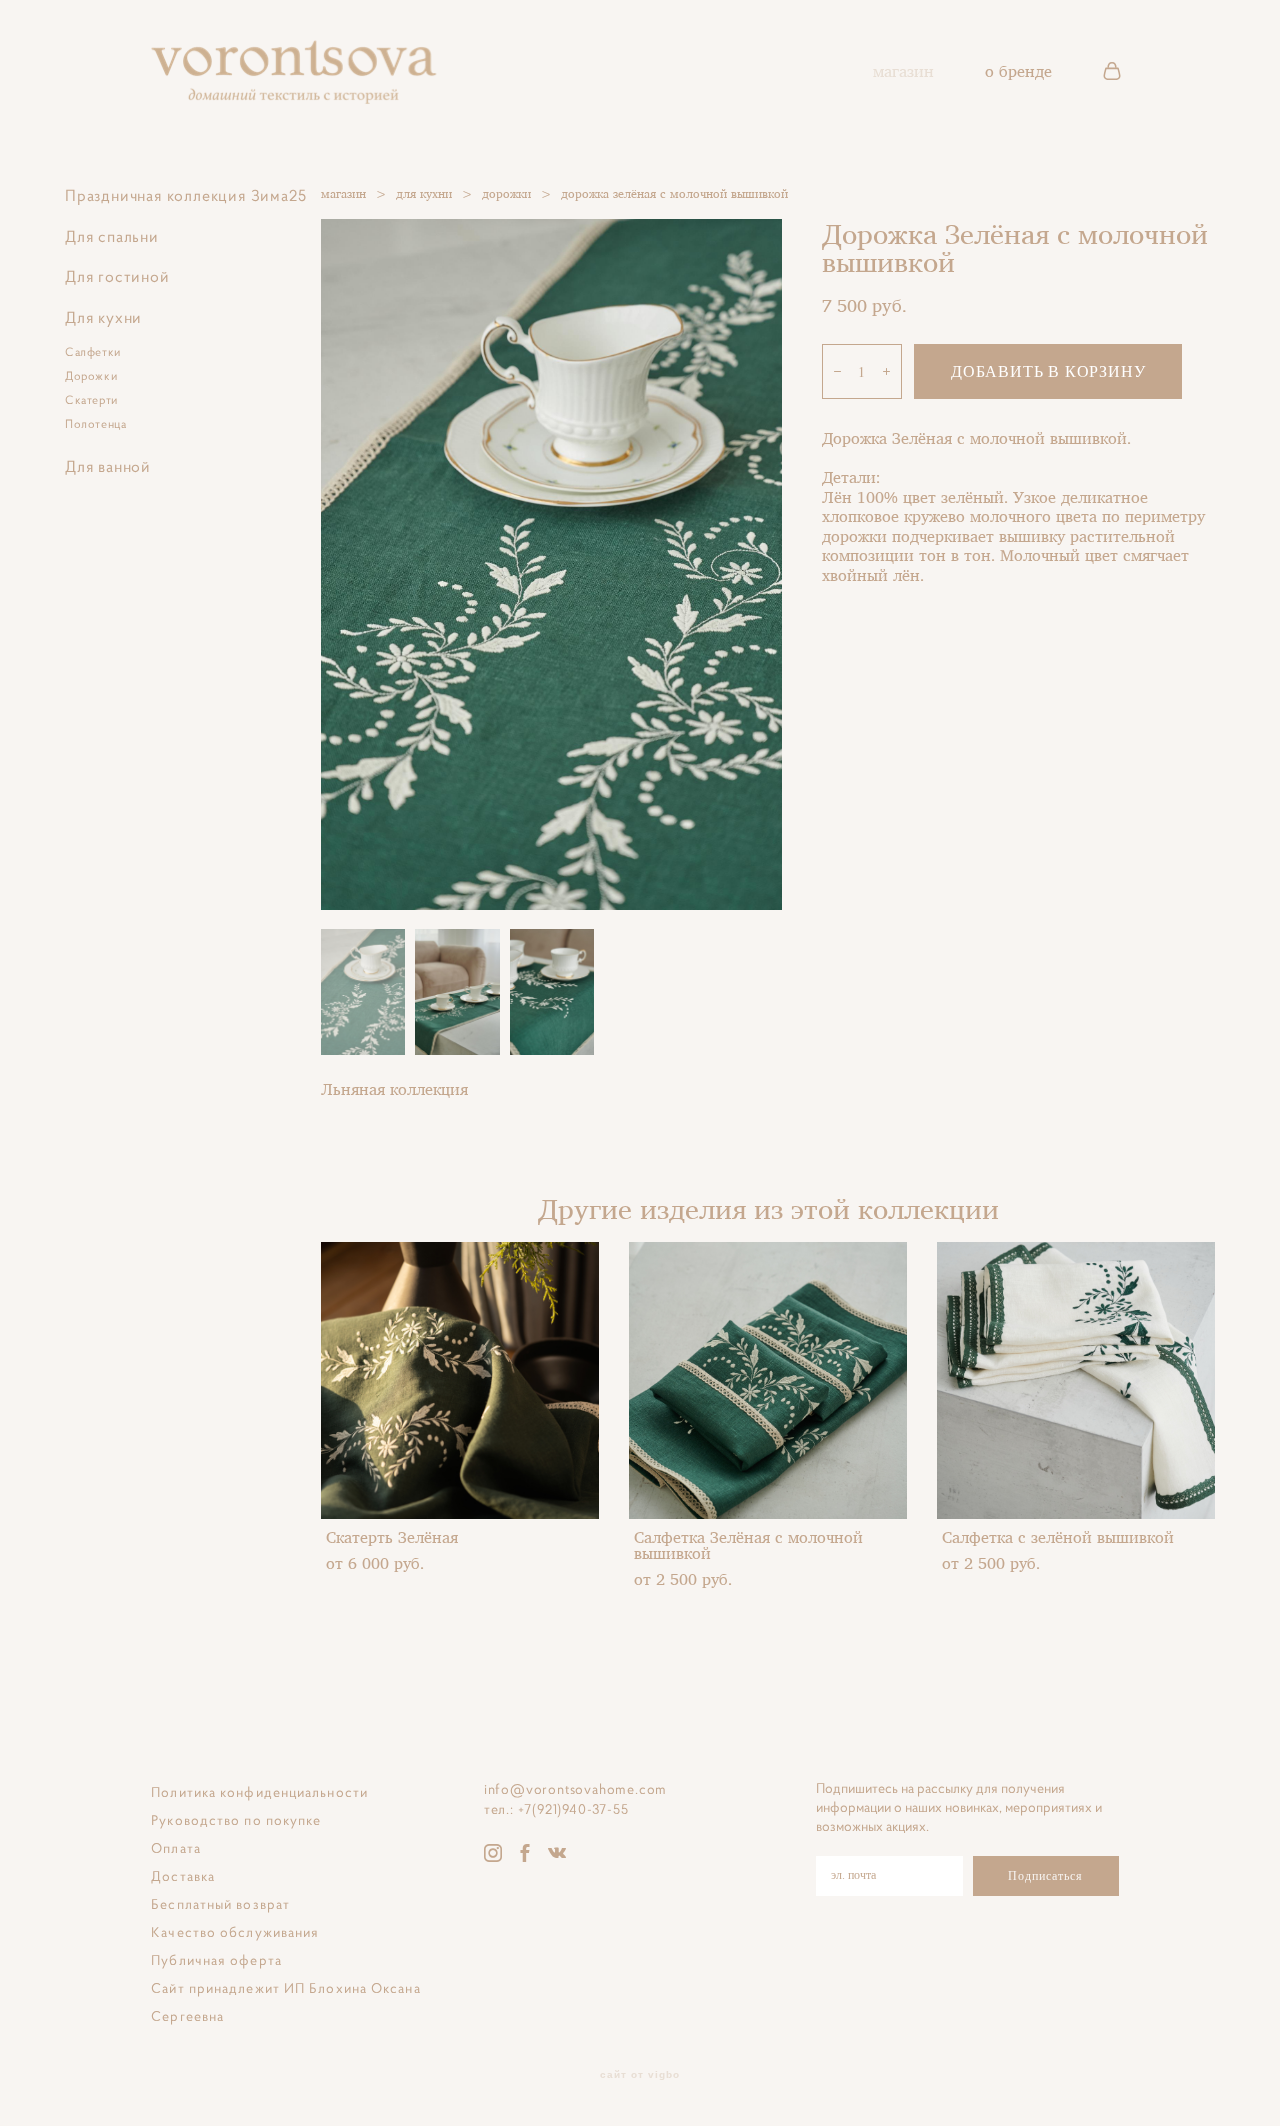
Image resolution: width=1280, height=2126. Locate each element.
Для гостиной (117, 276)
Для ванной (108, 466)
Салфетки (93, 351)
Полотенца (95, 423)
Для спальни (112, 236)
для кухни (424, 193)
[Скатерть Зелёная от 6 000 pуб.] (460, 1380)
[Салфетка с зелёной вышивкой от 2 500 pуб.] (1076, 1380)
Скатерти (91, 399)
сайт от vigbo (640, 2075)
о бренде (1018, 71)
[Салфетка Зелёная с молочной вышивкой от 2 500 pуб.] (768, 1380)
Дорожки (91, 375)
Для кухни (103, 317)
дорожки (506, 193)
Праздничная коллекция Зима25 (185, 195)
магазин (903, 71)
